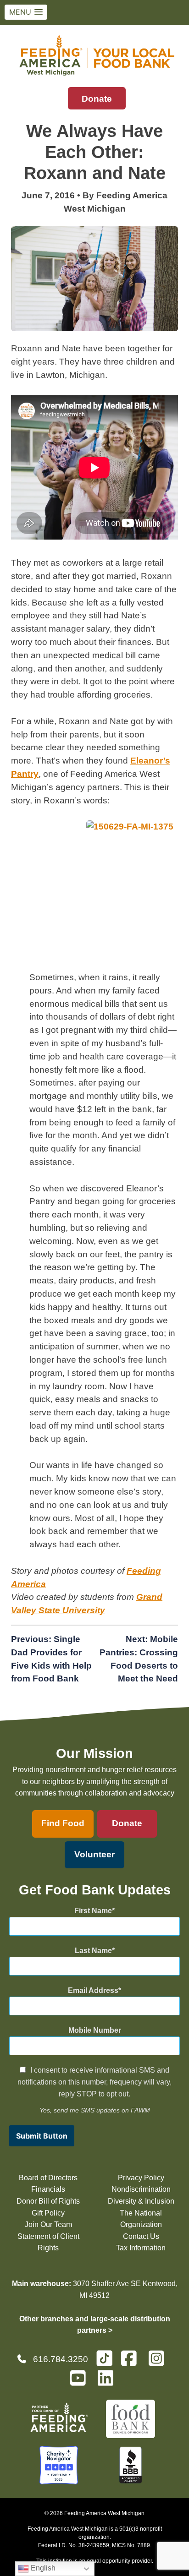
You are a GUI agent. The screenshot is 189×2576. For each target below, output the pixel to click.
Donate (97, 99)
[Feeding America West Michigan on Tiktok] (104, 2358)
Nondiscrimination (141, 2189)
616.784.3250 (61, 2359)
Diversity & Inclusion (141, 2201)
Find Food (63, 1823)
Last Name (93, 1951)
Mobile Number (95, 2030)
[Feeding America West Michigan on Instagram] (159, 2362)
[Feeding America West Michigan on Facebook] (132, 2362)
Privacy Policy (141, 2178)
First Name (93, 1911)
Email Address (93, 1990)
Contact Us (141, 2236)
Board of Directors (48, 2178)
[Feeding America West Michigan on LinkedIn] (108, 2382)
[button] (26, 12)
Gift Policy (48, 2213)
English (42, 2568)
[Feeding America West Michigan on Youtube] (81, 2382)
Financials (48, 2189)
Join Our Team (48, 2224)
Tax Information (141, 2248)
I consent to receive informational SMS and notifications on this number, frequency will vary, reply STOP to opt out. (94, 2082)
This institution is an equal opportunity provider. (95, 2561)
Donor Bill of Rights (48, 2201)
